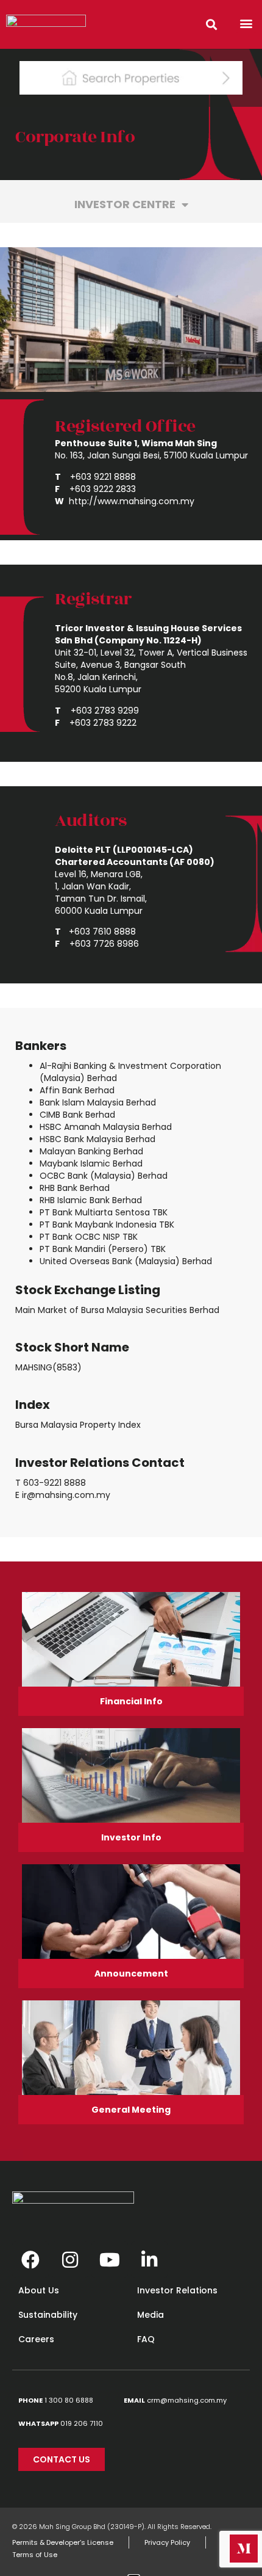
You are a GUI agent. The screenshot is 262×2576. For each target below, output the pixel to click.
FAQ (146, 2339)
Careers (36, 2339)
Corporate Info (75, 137)
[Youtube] (110, 2260)
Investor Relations (177, 2290)
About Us (39, 2290)
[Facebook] (30, 2260)
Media (150, 2315)
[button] (246, 23)
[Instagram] (70, 2260)
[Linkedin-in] (149, 2260)
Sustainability (48, 2315)
